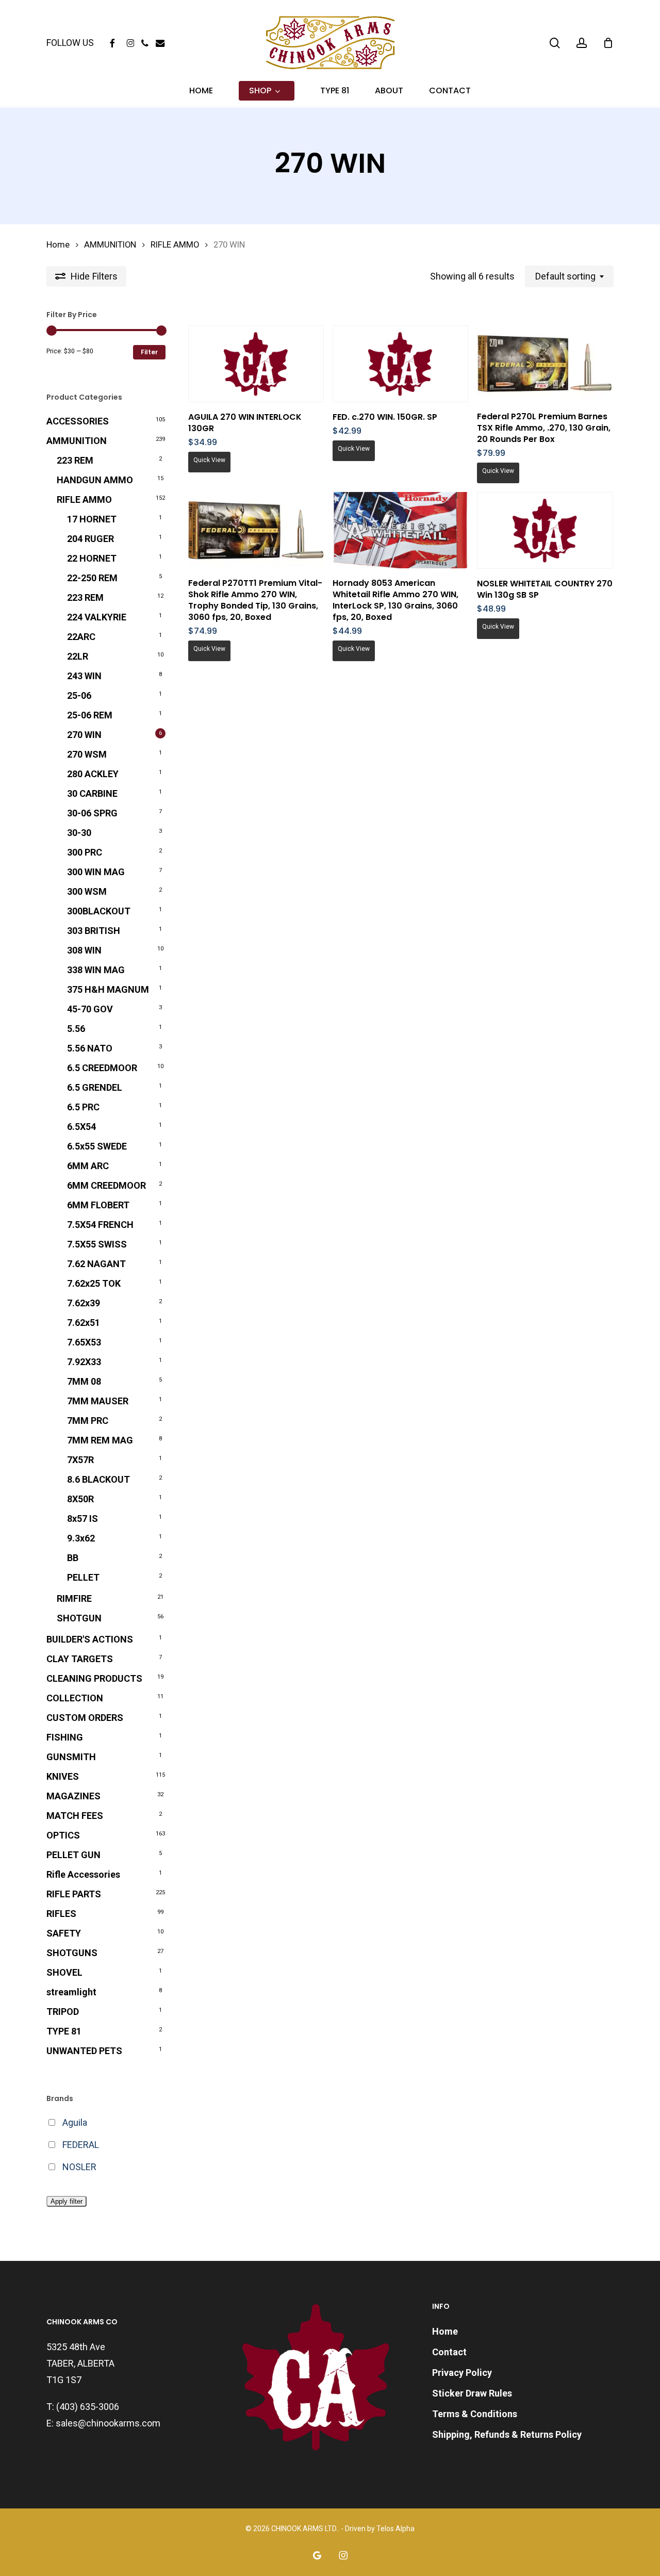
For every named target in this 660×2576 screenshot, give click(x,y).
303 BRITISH (94, 931)
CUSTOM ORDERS (85, 1718)
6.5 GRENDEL (95, 1087)
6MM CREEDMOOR (106, 1185)
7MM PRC (88, 1421)
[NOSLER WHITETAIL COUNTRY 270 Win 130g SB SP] (545, 530)
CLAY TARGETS (80, 1659)
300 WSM (87, 891)
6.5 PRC (83, 1107)
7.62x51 (84, 1323)
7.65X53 (84, 1342)
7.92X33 (84, 1362)
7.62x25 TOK (94, 1283)
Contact (449, 2352)
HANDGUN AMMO (95, 480)
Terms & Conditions (475, 2414)
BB (73, 1558)
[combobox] (569, 276)
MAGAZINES (73, 1796)
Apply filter (67, 2201)
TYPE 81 (64, 2031)
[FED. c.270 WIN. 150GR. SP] (400, 364)
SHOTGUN (79, 1618)
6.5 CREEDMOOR (102, 1068)
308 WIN (84, 950)
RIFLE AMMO (175, 245)
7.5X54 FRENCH (100, 1225)
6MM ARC (88, 1166)
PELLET (83, 1577)
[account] (582, 43)
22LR (78, 656)
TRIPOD (63, 2012)
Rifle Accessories (83, 1874)
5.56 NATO (90, 1048)
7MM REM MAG (100, 1440)
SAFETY (64, 1933)
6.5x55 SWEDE (97, 1146)
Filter (149, 352)
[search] (555, 43)
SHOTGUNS (72, 1953)
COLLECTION (75, 1698)
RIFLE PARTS (74, 1894)
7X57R (80, 1460)
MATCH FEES (75, 1816)
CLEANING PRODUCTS (94, 1678)
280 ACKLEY (93, 774)
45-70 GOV (90, 1009)
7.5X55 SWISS (97, 1244)
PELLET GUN (73, 1855)
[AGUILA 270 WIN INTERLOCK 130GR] (256, 364)
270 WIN (84, 735)
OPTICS (63, 1835)
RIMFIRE (74, 1598)
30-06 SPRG (92, 813)
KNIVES (63, 1776)
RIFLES (61, 1914)
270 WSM (87, 754)
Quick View (209, 460)
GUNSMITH (71, 1757)
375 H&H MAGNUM (108, 989)
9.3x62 (81, 1538)
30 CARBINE (92, 793)
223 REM (75, 460)
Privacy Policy (462, 2373)
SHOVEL (64, 1972)
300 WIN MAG (96, 872)
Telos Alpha (395, 2529)
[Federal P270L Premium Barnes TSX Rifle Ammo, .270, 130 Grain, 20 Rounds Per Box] (545, 364)
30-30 (79, 833)
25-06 (79, 695)
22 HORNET (92, 558)
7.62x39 (84, 1303)
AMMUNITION (110, 245)
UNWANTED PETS (84, 2051)
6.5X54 (81, 1127)
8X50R (80, 1499)
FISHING (65, 1737)
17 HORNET (92, 519)
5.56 (76, 1029)
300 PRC (85, 852)
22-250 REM (92, 578)
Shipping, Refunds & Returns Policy (507, 2434)
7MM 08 (84, 1381)
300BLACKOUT (99, 911)
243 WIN (84, 676)
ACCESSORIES (78, 421)
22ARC (81, 637)
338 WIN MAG (96, 970)
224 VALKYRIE (97, 617)
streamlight (71, 1992)
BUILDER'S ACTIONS (90, 1639)
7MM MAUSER (98, 1401)
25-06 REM (90, 715)
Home (58, 245)
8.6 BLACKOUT (98, 1479)
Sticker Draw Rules (472, 2393)
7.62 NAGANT (96, 1264)
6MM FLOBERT (98, 1205)
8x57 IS (82, 1519)
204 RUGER (90, 539)
